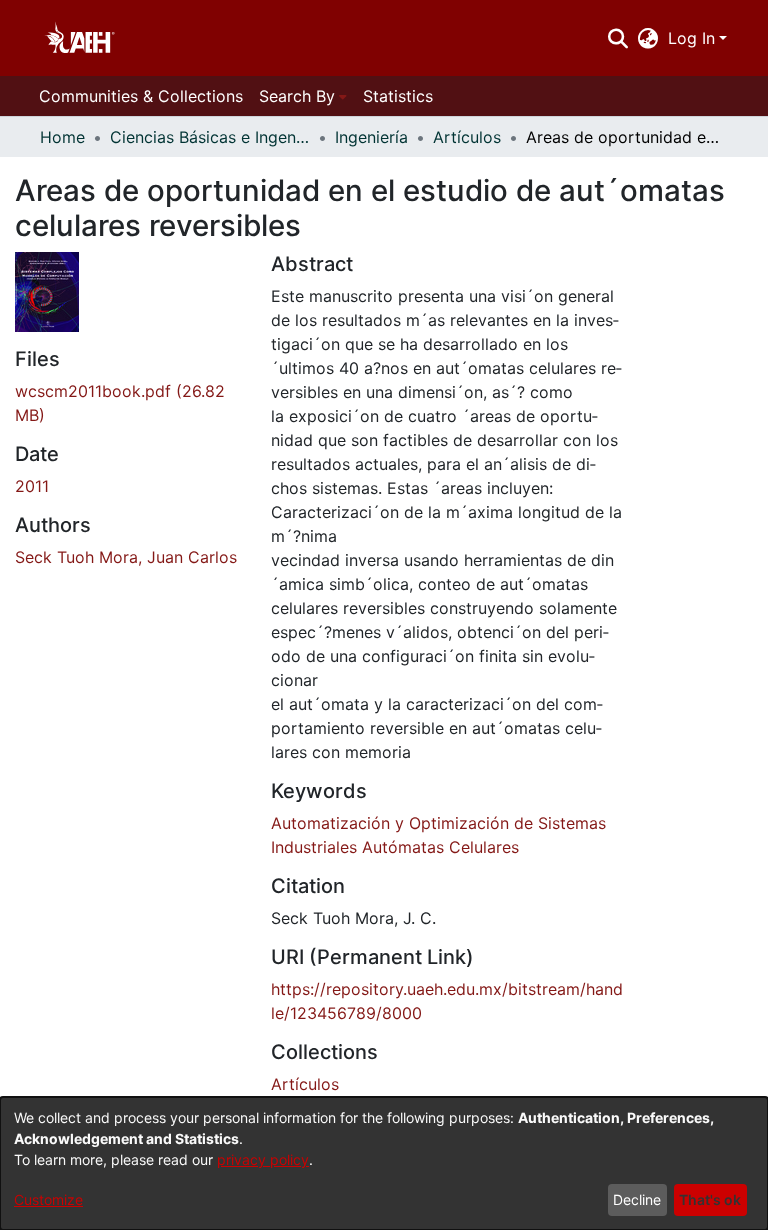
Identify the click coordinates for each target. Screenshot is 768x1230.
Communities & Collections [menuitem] (141, 96)
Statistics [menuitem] (398, 96)
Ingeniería (371, 137)
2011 (32, 486)
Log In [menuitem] (691, 38)
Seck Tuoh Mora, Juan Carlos (126, 557)
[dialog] (384, 1163)
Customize (48, 1199)
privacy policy (263, 1159)
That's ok (710, 1199)
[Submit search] (617, 38)
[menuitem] (648, 38)
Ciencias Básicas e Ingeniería (210, 137)
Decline (637, 1199)
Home (62, 137)
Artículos (467, 137)
